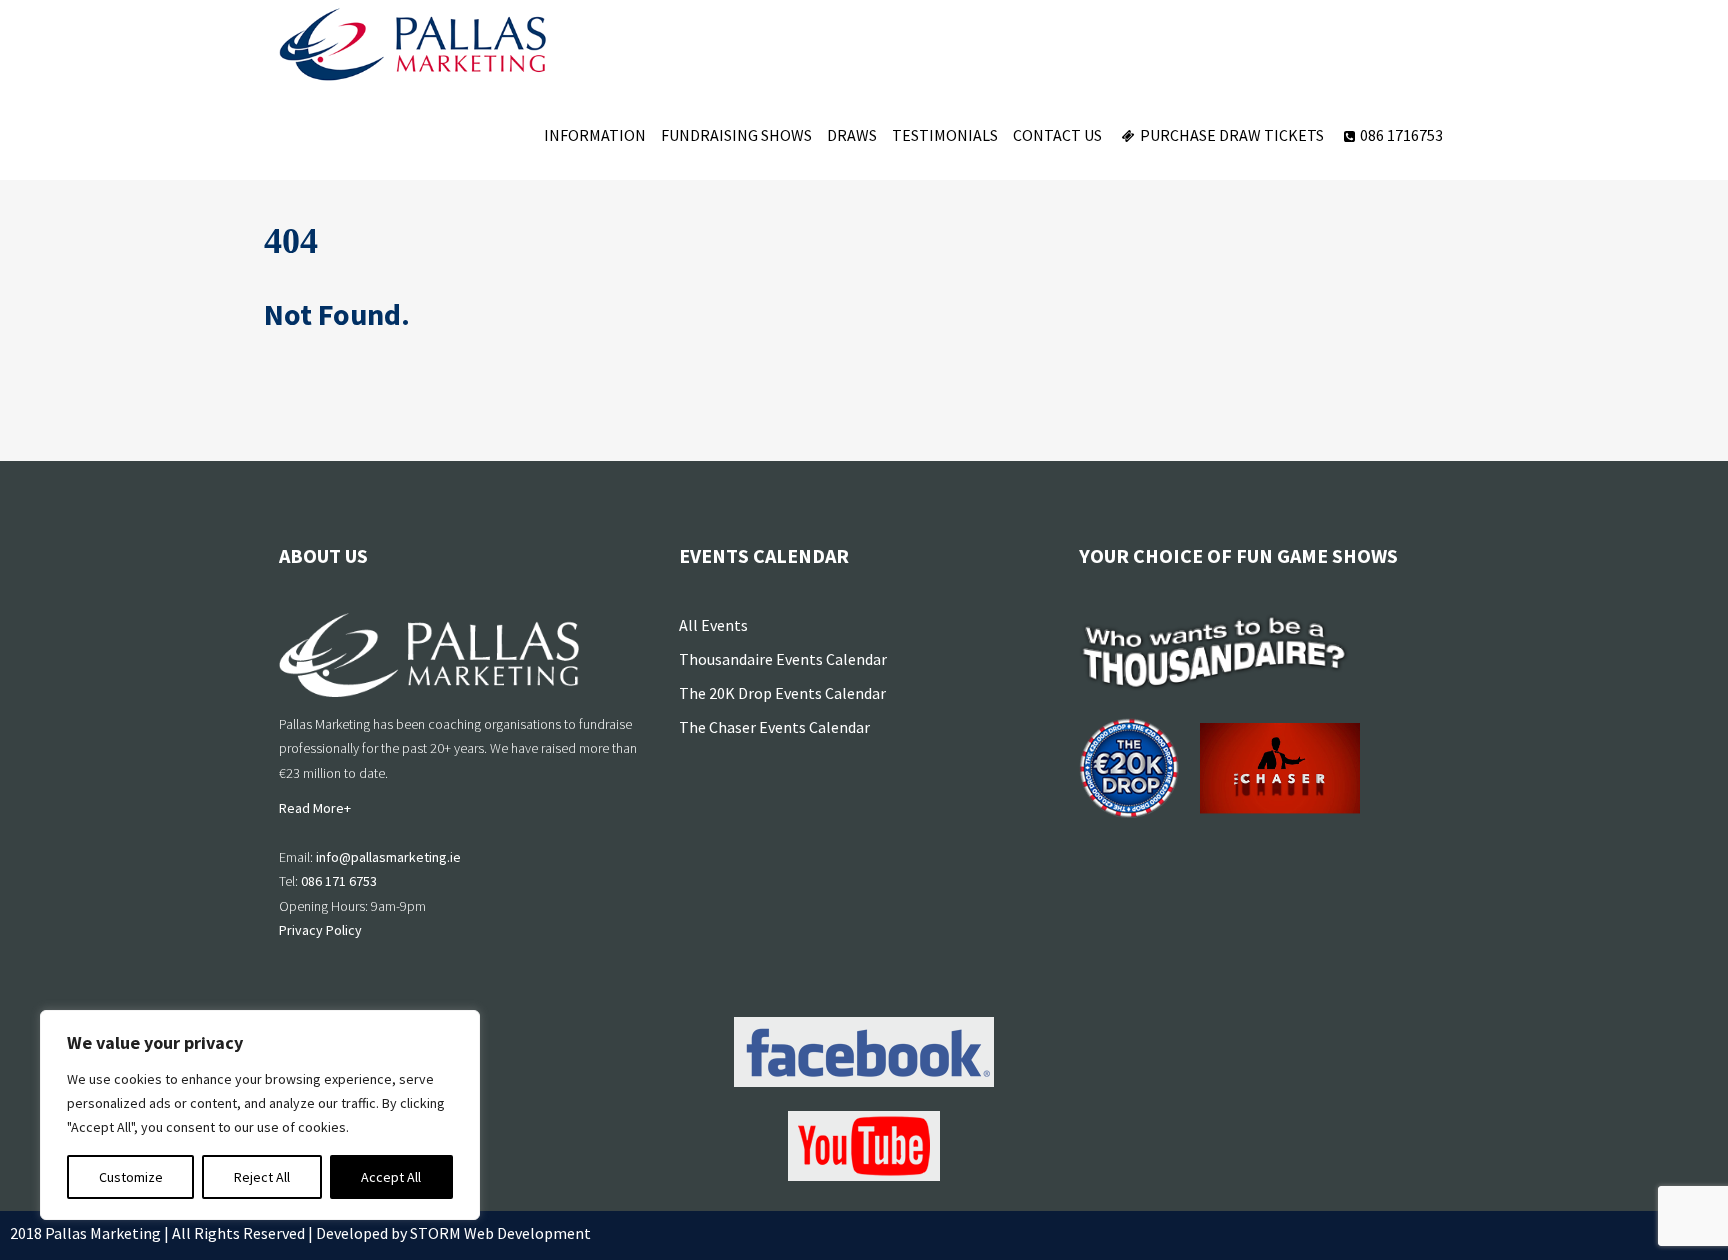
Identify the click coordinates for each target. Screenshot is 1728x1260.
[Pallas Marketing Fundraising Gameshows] (413, 45)
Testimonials (945, 135)
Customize (131, 1177)
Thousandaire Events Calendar (783, 659)
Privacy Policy (320, 930)
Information (595, 135)
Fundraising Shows (736, 135)
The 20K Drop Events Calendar (782, 693)
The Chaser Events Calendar (774, 727)
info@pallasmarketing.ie (388, 857)
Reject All (262, 1177)
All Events (713, 625)
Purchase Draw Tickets (1232, 135)
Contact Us (1057, 135)
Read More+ (315, 808)
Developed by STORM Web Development (453, 1233)
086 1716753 (1401, 135)
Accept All (391, 1177)
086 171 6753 (339, 881)
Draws (852, 135)
